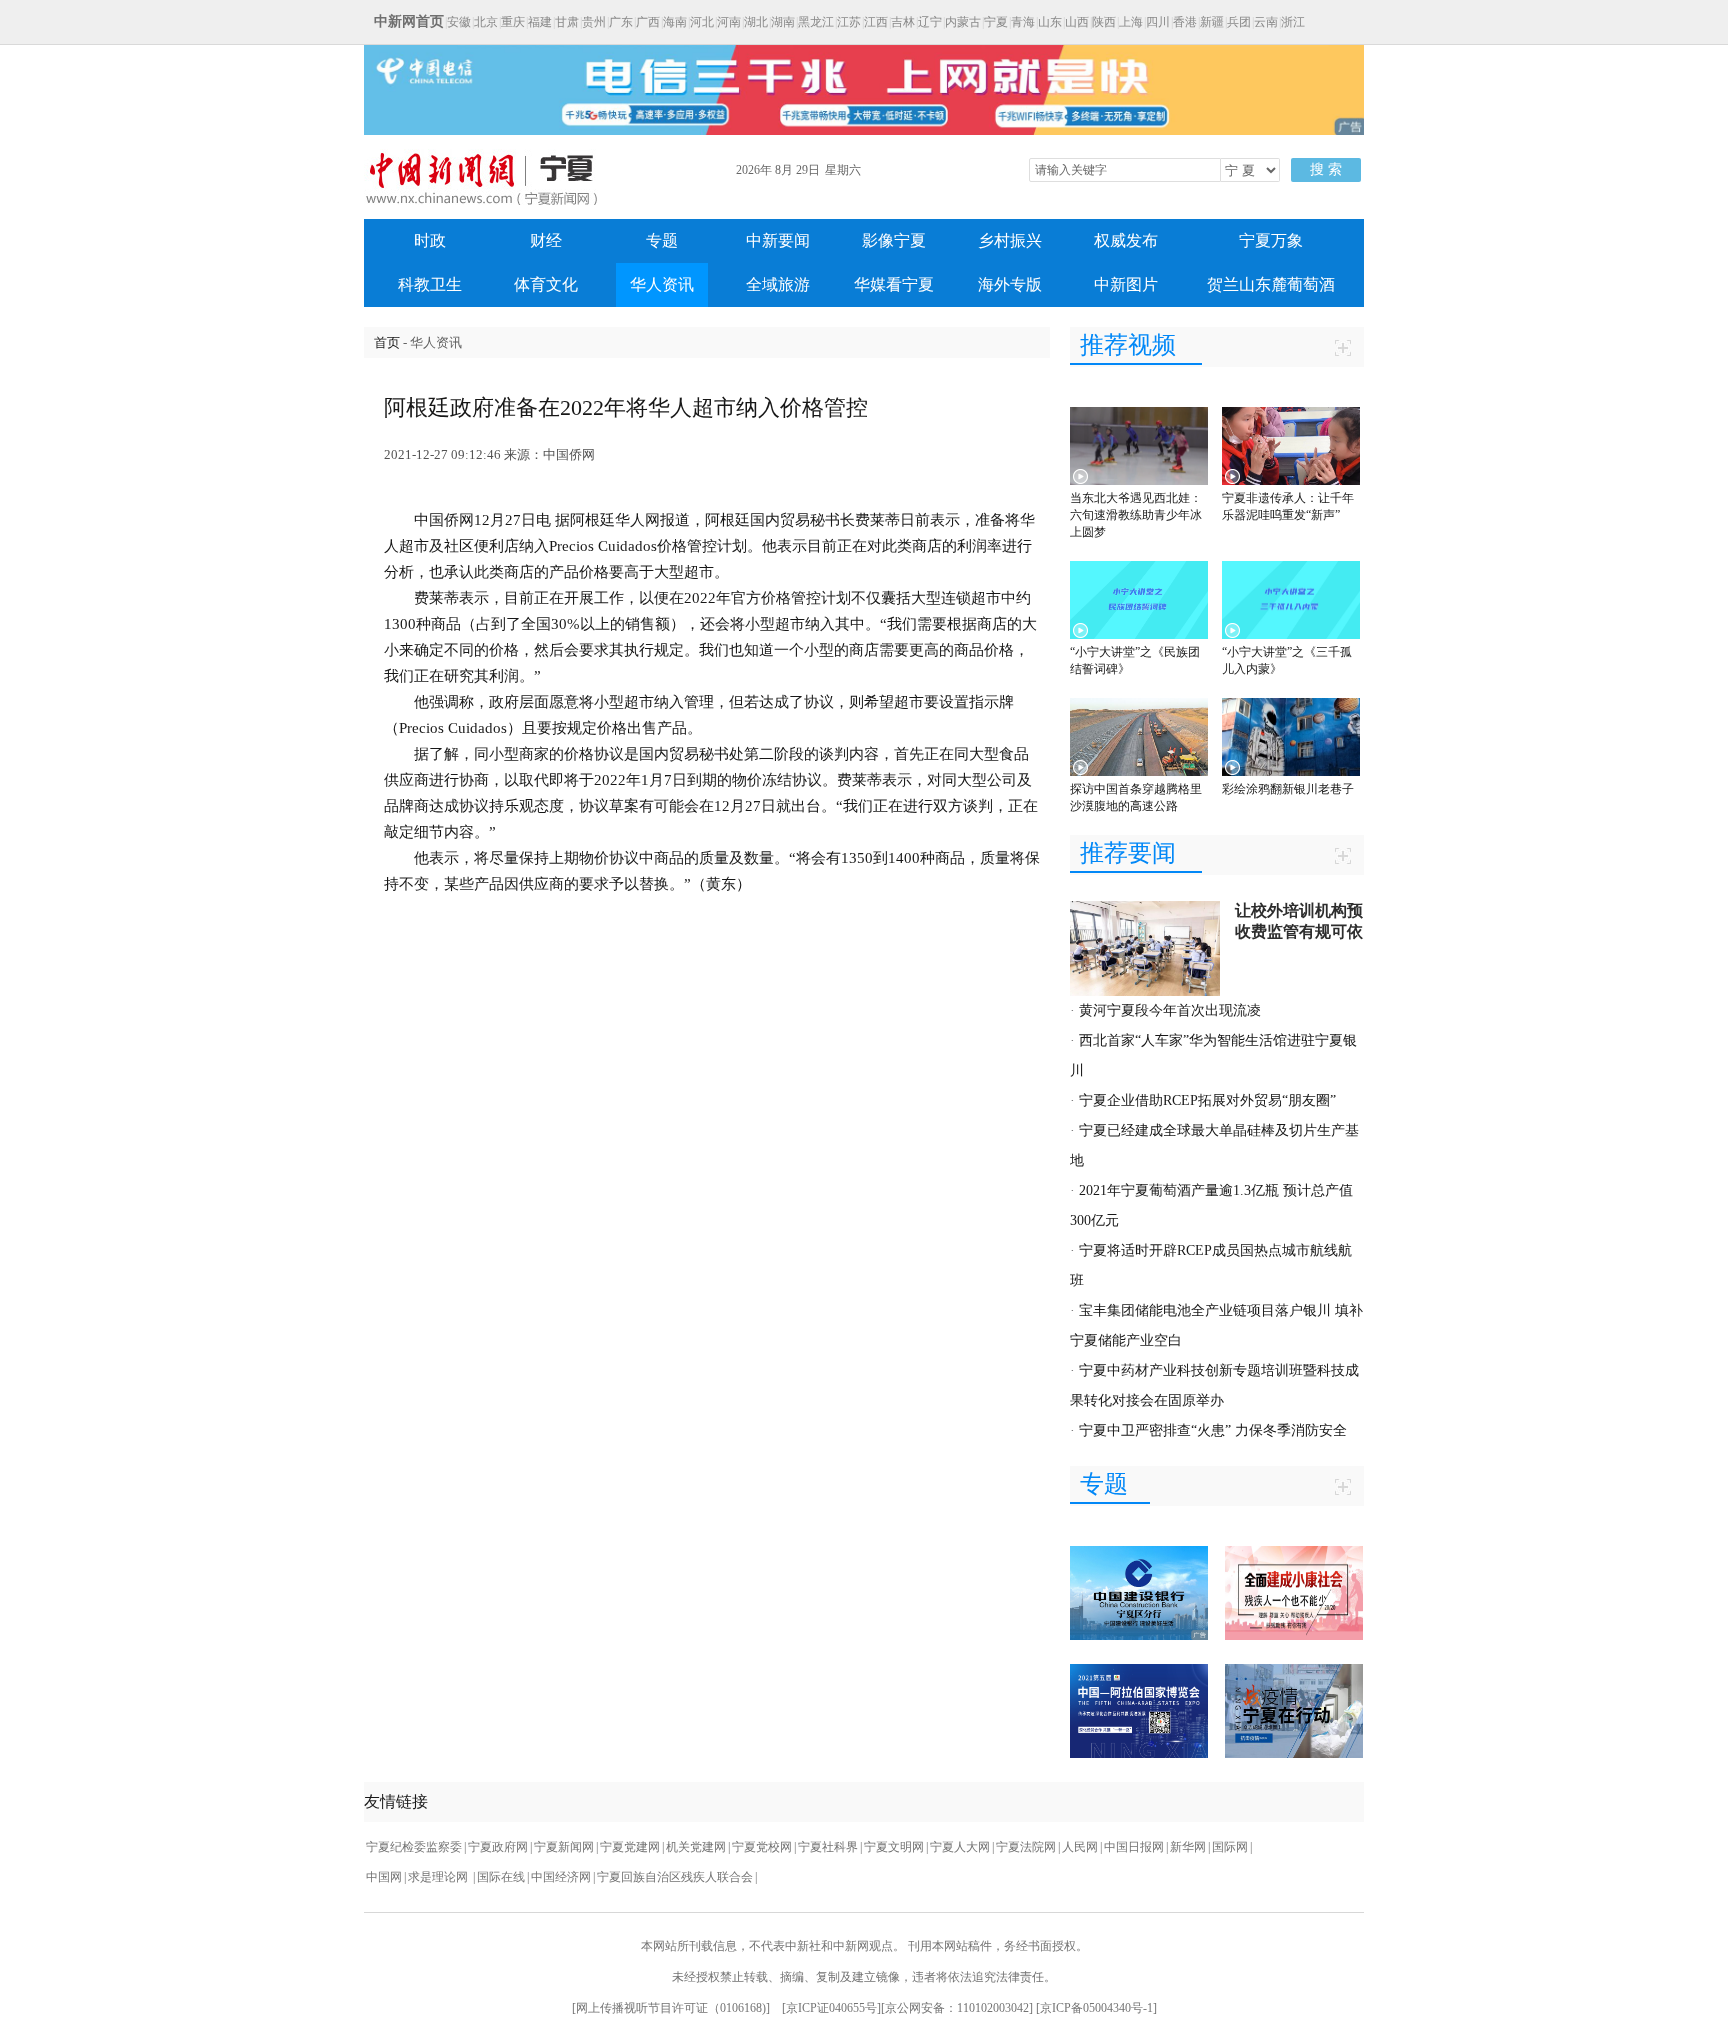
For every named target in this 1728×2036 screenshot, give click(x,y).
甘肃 (567, 22)
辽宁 (930, 22)
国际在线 (501, 1877)
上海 (1131, 22)
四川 (1158, 22)
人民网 (1080, 1847)
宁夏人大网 (960, 1847)
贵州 (594, 22)
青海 (1023, 22)
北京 (486, 22)
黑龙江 (816, 22)
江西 (876, 22)
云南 (1266, 22)
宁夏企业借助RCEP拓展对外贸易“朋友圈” (1207, 1100)
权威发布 (1126, 240)
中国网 (384, 1877)
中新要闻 (778, 240)
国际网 (1230, 1847)
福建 (540, 22)
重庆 (513, 22)
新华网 (1188, 1847)
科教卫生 (430, 284)
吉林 (903, 22)
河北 (702, 22)
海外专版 (1010, 284)
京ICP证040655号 (831, 2008)
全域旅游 (778, 284)
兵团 (1239, 22)
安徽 (459, 22)
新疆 (1212, 22)
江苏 (849, 22)
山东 (1050, 22)
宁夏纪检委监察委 (414, 1847)
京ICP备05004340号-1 (1096, 2008)
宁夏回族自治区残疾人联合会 (675, 1877)
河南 (729, 22)
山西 (1077, 22)
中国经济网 (561, 1877)
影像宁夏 (894, 240)
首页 (387, 342)
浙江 (1293, 22)
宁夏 (996, 22)
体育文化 (546, 284)
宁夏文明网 (894, 1847)
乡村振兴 (1010, 240)
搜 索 (1326, 169)
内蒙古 (963, 22)
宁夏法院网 (1026, 1847)
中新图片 (1126, 284)
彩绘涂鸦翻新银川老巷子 (1288, 789)
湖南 (783, 22)
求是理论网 (439, 1877)
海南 (675, 22)
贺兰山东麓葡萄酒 (1271, 284)
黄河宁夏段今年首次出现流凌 (1170, 1010)
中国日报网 (1134, 1847)
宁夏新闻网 (564, 1847)
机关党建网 (696, 1847)
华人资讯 (662, 284)
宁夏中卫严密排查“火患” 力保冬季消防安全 (1213, 1430)
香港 (1185, 22)
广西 (648, 22)
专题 (662, 240)
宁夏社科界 (828, 1847)
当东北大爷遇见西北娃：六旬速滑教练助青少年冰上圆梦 (1136, 515)
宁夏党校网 (762, 1847)
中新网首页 (409, 21)
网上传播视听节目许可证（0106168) (671, 2008)
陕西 (1104, 22)
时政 (430, 240)
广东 (621, 22)
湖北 (756, 22)
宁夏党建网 (630, 1847)
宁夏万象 (1271, 240)
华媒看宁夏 (894, 284)
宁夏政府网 (498, 1847)
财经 (546, 240)
